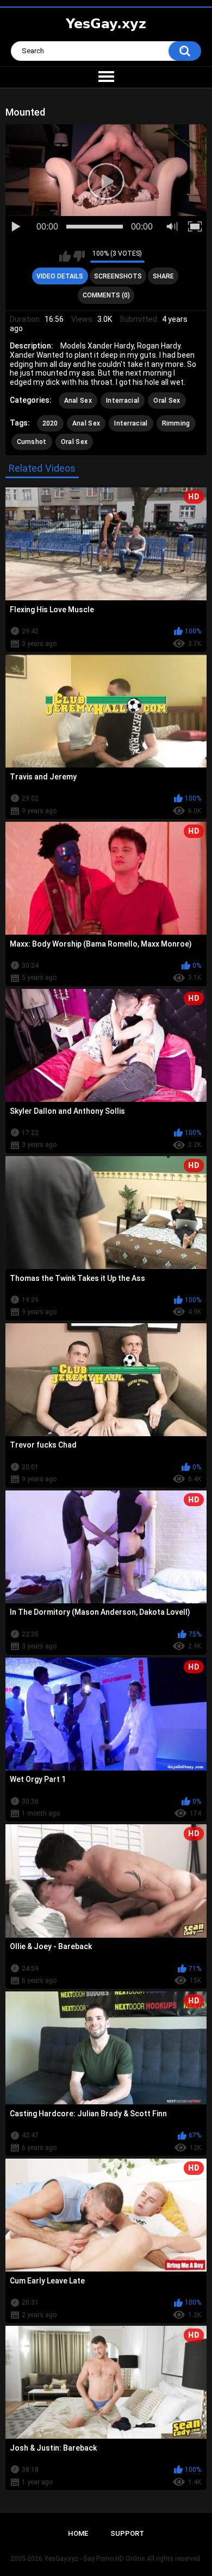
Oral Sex (167, 401)
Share (163, 276)
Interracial (123, 401)
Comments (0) (106, 295)
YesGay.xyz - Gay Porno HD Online (95, 2559)
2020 (50, 423)
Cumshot (32, 442)
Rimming (176, 423)
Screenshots (118, 276)
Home (78, 2533)
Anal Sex (78, 401)
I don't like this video (79, 256)
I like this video (65, 256)
